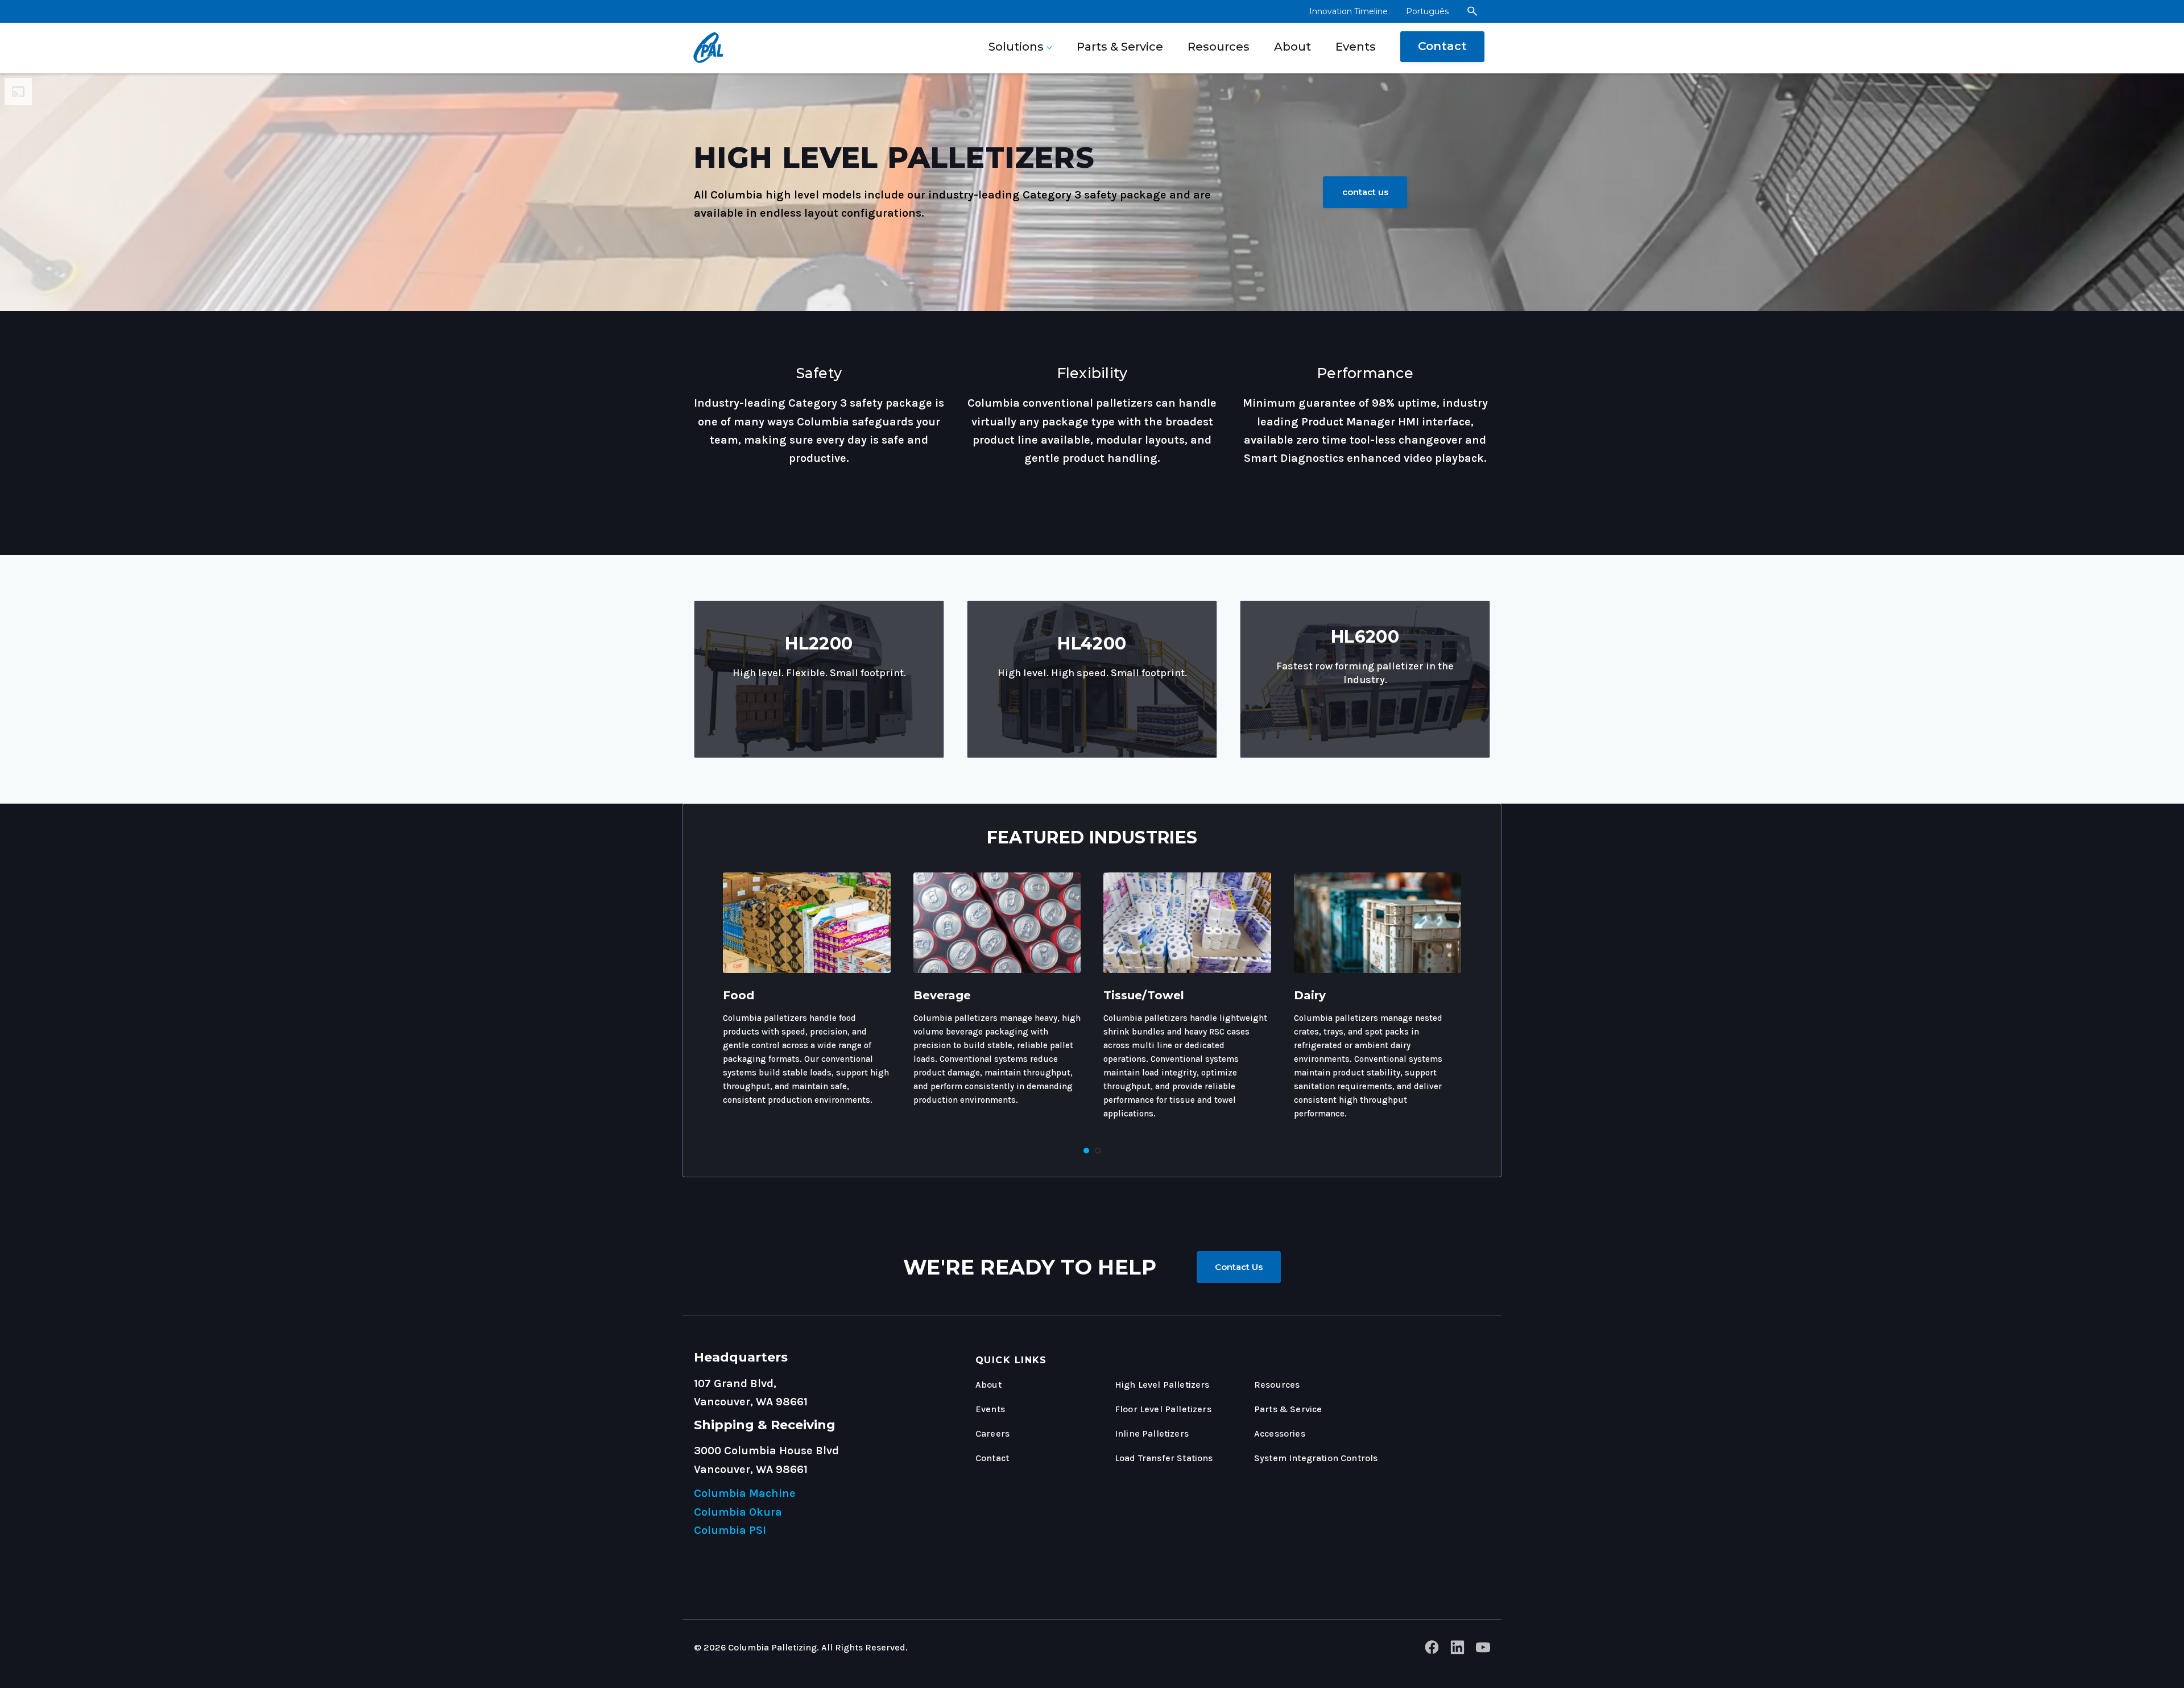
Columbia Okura (738, 1512)
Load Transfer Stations (1164, 1458)
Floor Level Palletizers (1163, 1409)
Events (1356, 47)
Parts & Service (1120, 47)
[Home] (705, 48)
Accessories (1280, 1433)
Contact (1442, 46)
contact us (1365, 192)
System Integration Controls (1316, 1458)
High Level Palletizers (1162, 1385)
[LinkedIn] (1457, 1650)
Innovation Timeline (1349, 11)
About (1292, 47)
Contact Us (1239, 1267)
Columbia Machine (745, 1493)
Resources (1219, 47)
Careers (992, 1433)
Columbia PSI (730, 1530)
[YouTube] (1483, 1650)
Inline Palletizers (1152, 1433)
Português (1427, 11)
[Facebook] (1432, 1650)
